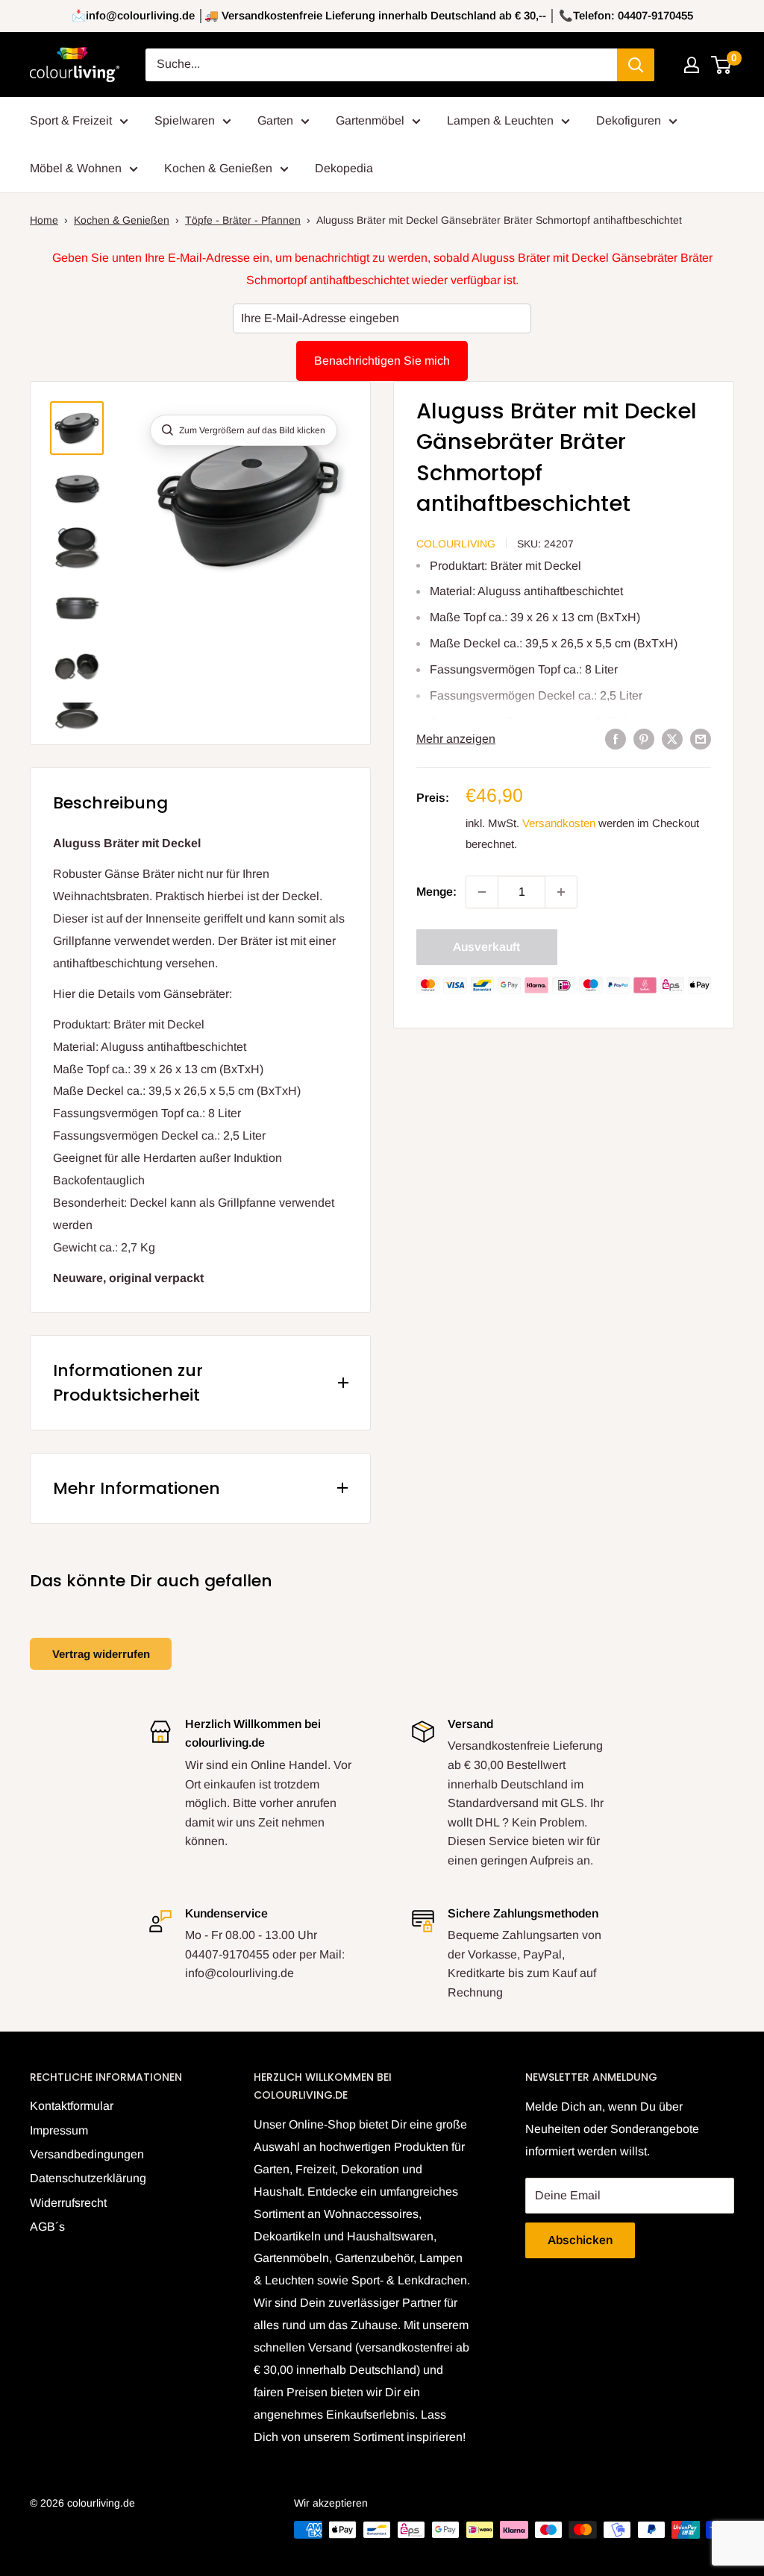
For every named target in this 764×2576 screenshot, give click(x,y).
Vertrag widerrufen (101, 1654)
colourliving (456, 544)
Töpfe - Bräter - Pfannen (243, 220)
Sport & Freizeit (71, 120)
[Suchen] (636, 65)
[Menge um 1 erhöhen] (561, 892)
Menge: (436, 892)
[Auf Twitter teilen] (672, 739)
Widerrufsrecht (68, 2203)
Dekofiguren (629, 120)
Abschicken (580, 2240)
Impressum (59, 2130)
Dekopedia (344, 168)
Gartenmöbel (370, 120)
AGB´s (47, 2227)
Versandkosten (559, 823)
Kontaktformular (72, 2106)
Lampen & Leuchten (500, 120)
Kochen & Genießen (218, 168)
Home (44, 220)
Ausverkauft (486, 947)
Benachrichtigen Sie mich (382, 361)
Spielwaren (185, 120)
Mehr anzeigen (456, 739)
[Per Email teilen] (701, 739)
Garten (275, 120)
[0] (722, 65)
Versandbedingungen (87, 2154)
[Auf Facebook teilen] (616, 739)
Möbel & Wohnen (76, 168)
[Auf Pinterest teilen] (644, 739)
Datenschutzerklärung (88, 2178)
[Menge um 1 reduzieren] (482, 892)
